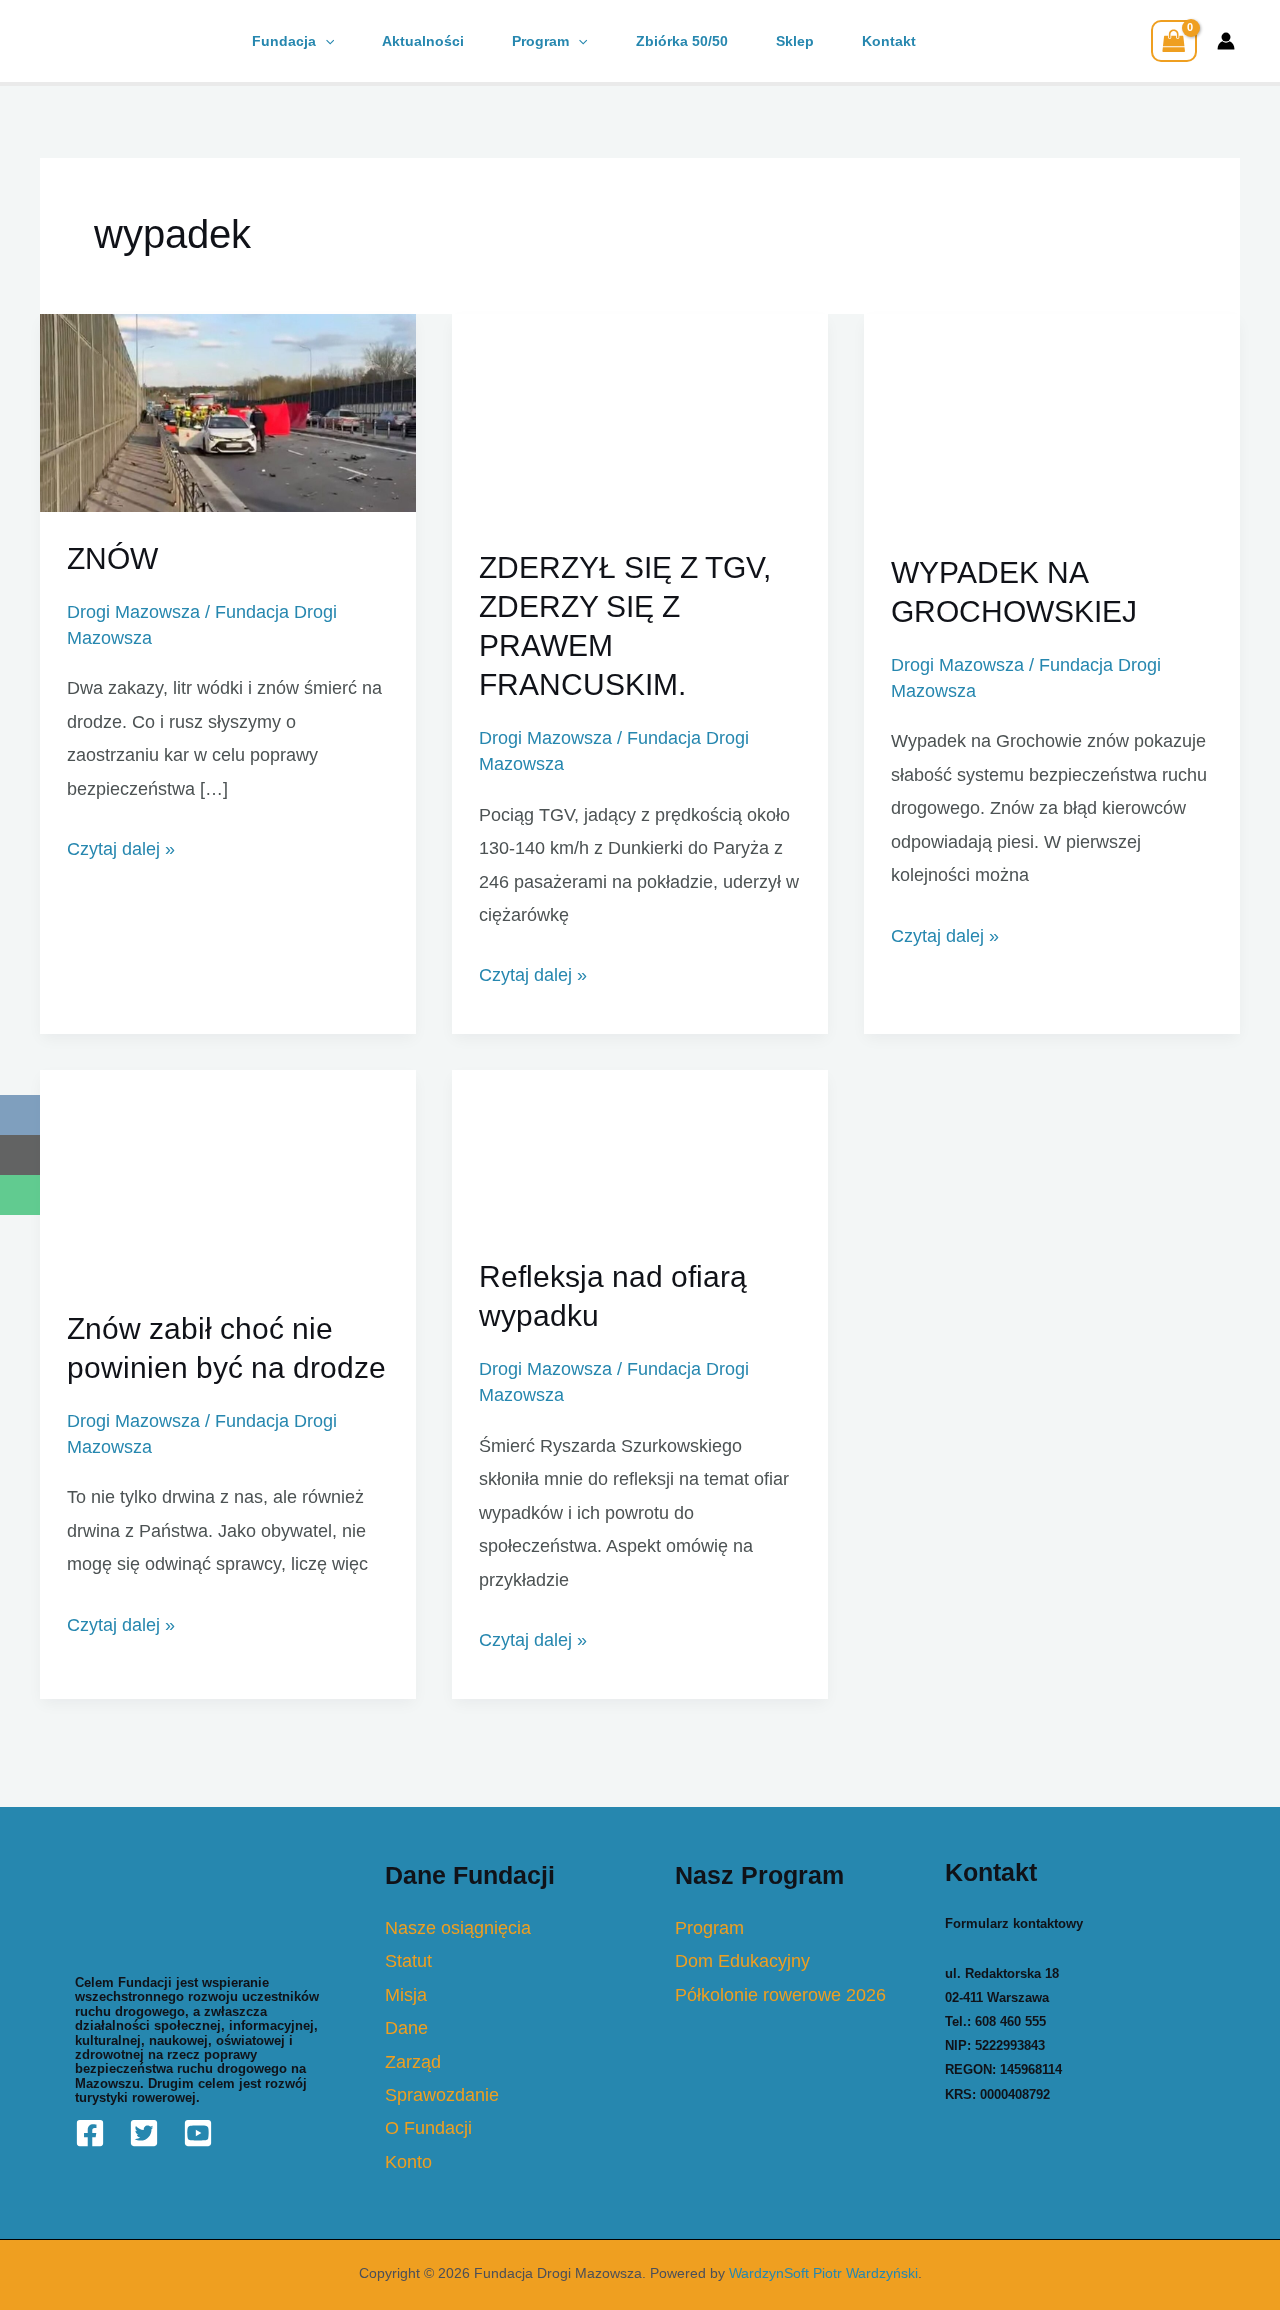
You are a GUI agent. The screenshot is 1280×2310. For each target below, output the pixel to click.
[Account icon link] (1226, 41)
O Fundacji (428, 2128)
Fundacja (284, 41)
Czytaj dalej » (121, 848)
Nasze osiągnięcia (458, 1928)
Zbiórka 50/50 (682, 41)
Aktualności (423, 41)
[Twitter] (144, 2133)
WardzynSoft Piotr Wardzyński (823, 2273)
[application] (325, 41)
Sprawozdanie (442, 2095)
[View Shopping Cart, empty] (1174, 41)
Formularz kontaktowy (1014, 1923)
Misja (406, 1995)
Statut (408, 1961)
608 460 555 (1010, 2021)
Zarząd (413, 2062)
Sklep (795, 41)
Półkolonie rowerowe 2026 (780, 1995)
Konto (408, 2162)
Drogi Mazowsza (133, 612)
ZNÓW (112, 558)
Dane (406, 2028)
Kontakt (889, 41)
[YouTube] (198, 2133)
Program (540, 41)
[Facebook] (90, 2133)
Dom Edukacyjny (742, 1961)
